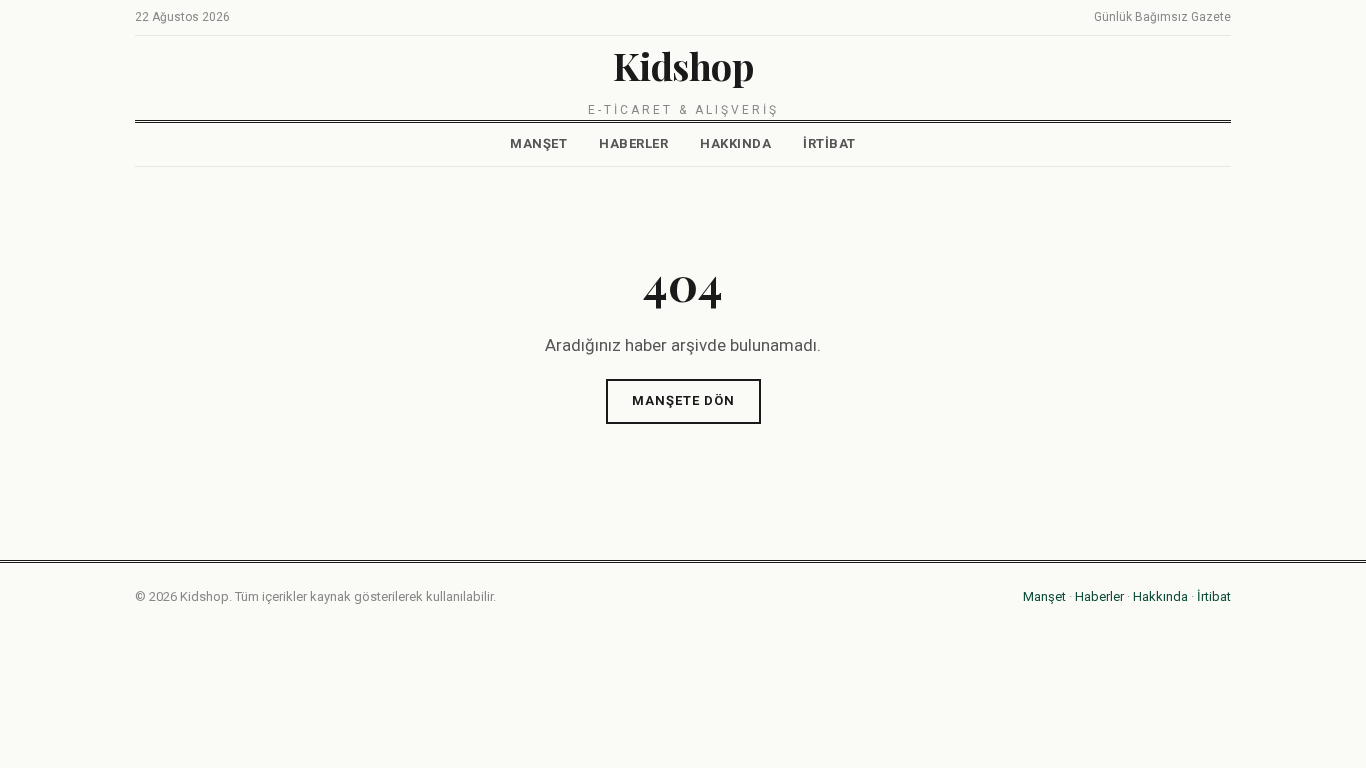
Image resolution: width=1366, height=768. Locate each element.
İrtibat (829, 143)
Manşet (538, 143)
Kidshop (683, 65)
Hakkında (735, 143)
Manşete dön (683, 400)
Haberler (633, 143)
